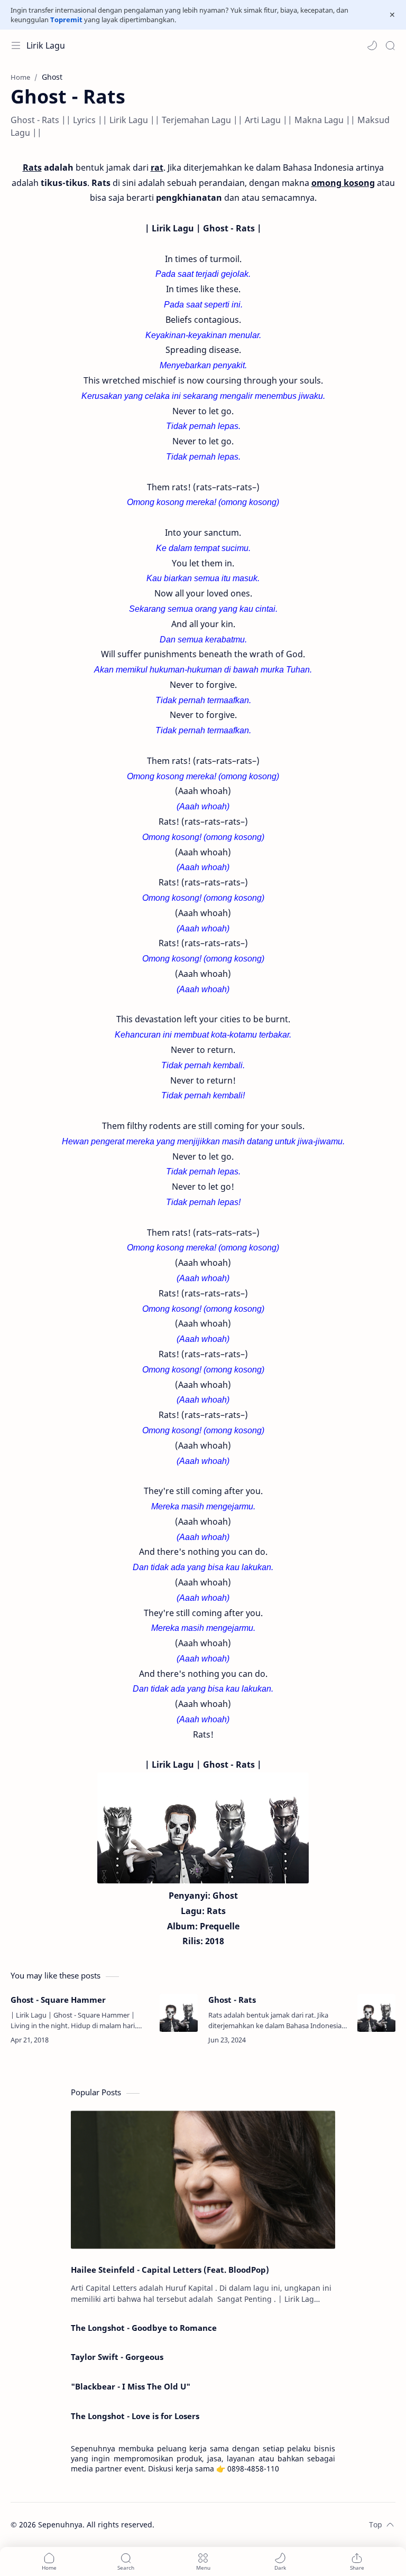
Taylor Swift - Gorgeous (117, 2357)
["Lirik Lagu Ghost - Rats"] (203, 1828)
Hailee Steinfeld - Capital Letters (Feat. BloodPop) (170, 2270)
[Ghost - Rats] (376, 2013)
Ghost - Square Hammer (58, 2000)
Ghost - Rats (232, 2000)
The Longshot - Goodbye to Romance (144, 2328)
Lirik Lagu (46, 45)
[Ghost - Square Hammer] (179, 2013)
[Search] (390, 45)
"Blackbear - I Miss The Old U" (131, 2386)
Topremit (66, 20)
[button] (372, 45)
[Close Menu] (392, 15)
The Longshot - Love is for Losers (135, 2416)
